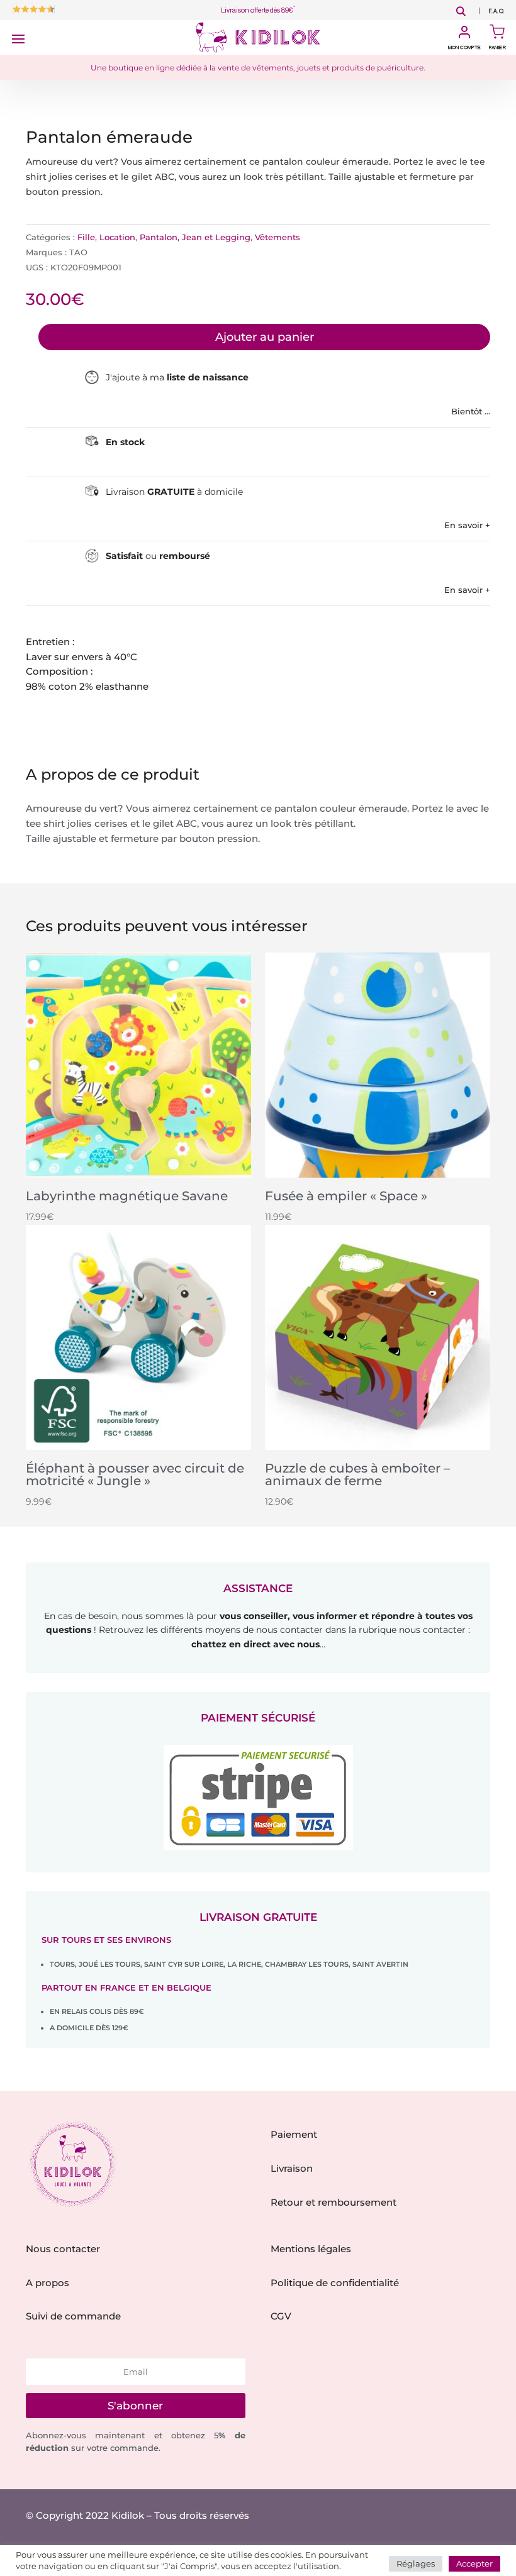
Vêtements (278, 237)
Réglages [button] (416, 2563)
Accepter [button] (474, 2563)
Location (117, 237)
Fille (86, 237)
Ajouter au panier (265, 337)
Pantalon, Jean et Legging (195, 237)
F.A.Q (496, 12)
